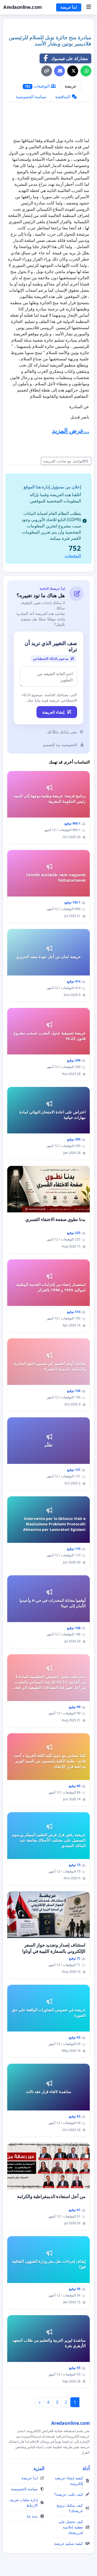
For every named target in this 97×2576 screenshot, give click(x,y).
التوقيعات (38, 86)
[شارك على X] (73, 71)
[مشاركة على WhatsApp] (86, 71)
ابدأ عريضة (69, 7)
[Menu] (89, 7)
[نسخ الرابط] (47, 71)
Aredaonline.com (23, 7)
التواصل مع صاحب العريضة (64, 461)
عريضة (71, 86)
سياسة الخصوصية (31, 97)
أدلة (86, 2468)
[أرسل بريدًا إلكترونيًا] (59, 71)
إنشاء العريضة (53, 712)
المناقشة (63, 97)
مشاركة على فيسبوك (70, 58)
